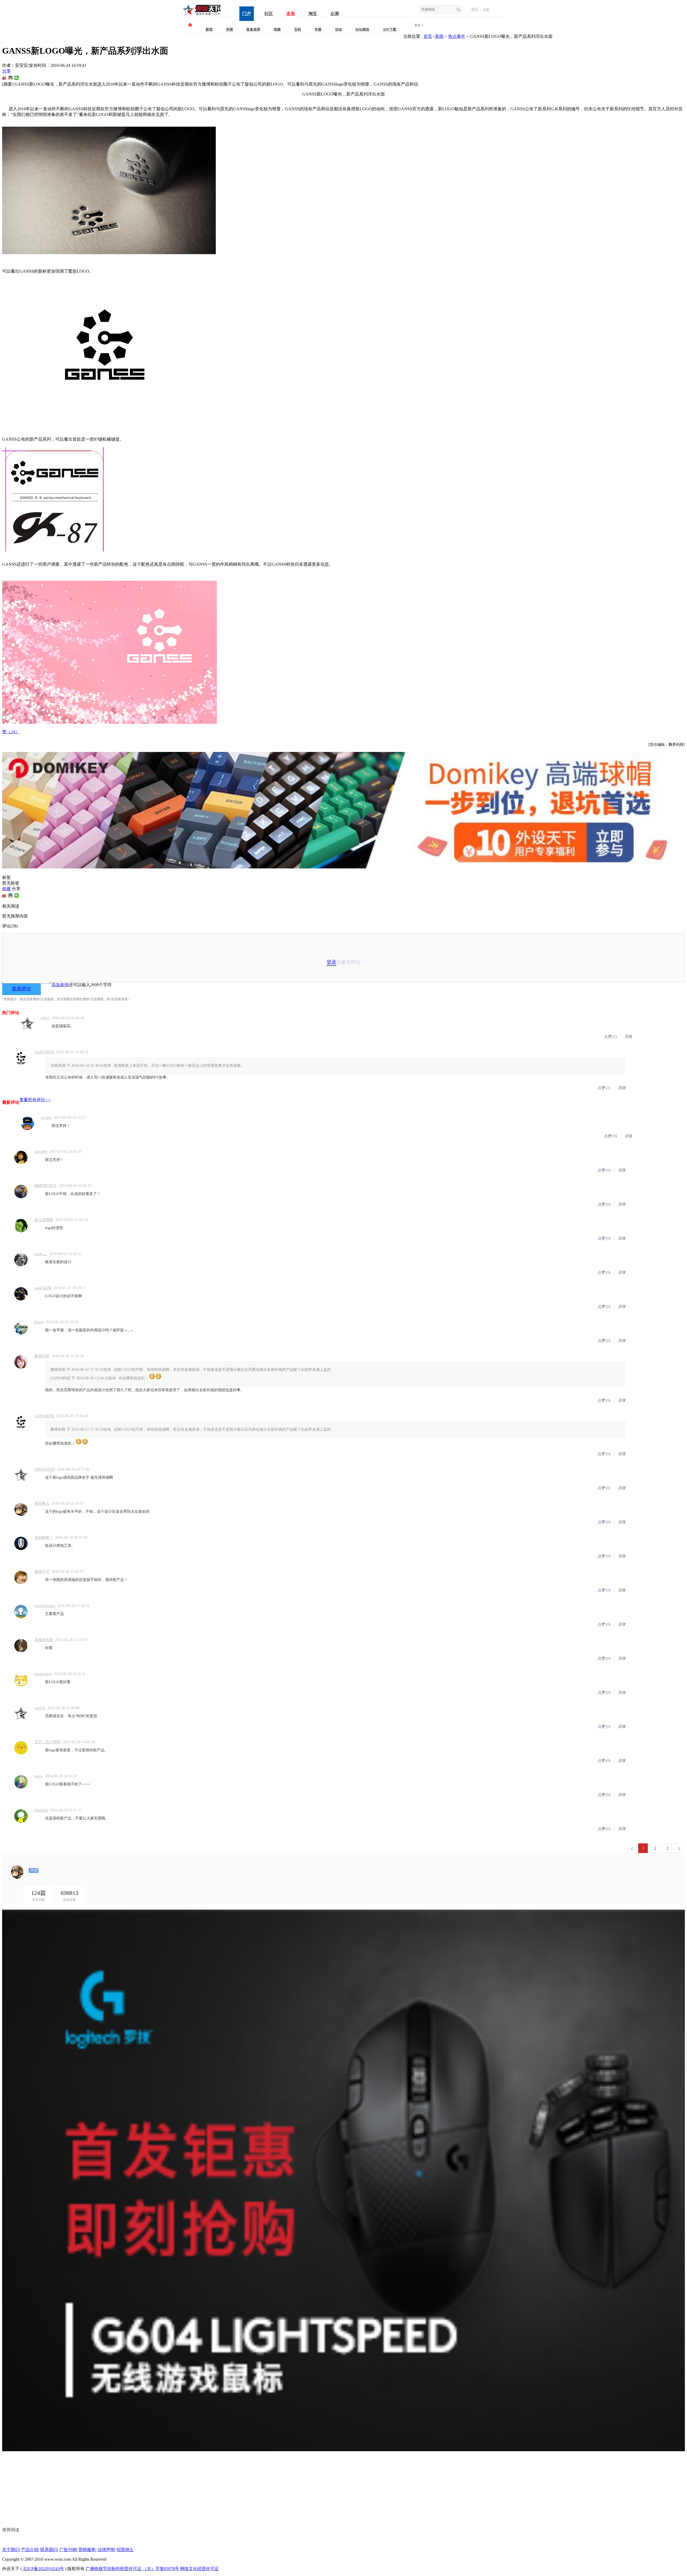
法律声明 (106, 2550)
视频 (277, 29)
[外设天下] (202, 15)
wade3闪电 (43, 1288)
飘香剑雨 (42, 1356)
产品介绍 (30, 2550)
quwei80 (41, 1152)
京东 (291, 14)
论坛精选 (362, 29)
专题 (318, 29)
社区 (269, 14)
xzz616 (40, 1708)
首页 (428, 36)
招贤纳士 (125, 2550)
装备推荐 (253, 29)
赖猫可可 (42, 1572)
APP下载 (390, 29)
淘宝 (313, 14)
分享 (6, 71)
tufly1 (45, 1018)
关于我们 (11, 2550)
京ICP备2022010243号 (43, 2569)
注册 (486, 9)
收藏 (6, 889)
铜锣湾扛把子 (46, 1186)
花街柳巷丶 (44, 1538)
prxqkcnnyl (43, 1674)
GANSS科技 (44, 1052)
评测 (229, 29)
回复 (628, 1037)
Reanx (39, 1322)
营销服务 (87, 2550)
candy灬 (41, 1254)
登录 (475, 9)
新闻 (209, 29)
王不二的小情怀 (47, 1742)
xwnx (39, 1776)
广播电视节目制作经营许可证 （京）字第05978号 (132, 2569)
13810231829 (45, 1469)
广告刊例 (68, 2550)
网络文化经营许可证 (199, 2569)
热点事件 (457, 36)
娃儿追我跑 (44, 1220)
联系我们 (49, 2550)
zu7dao (46, 1118)
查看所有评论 (35, 1100)
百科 (298, 29)
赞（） (11, 732)
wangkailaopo (45, 1606)
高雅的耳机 (44, 1640)
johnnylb (41, 1810)
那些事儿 (42, 1503)
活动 (338, 29)
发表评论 (21, 989)
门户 (247, 14)
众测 (335, 14)
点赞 (608, 1037)
